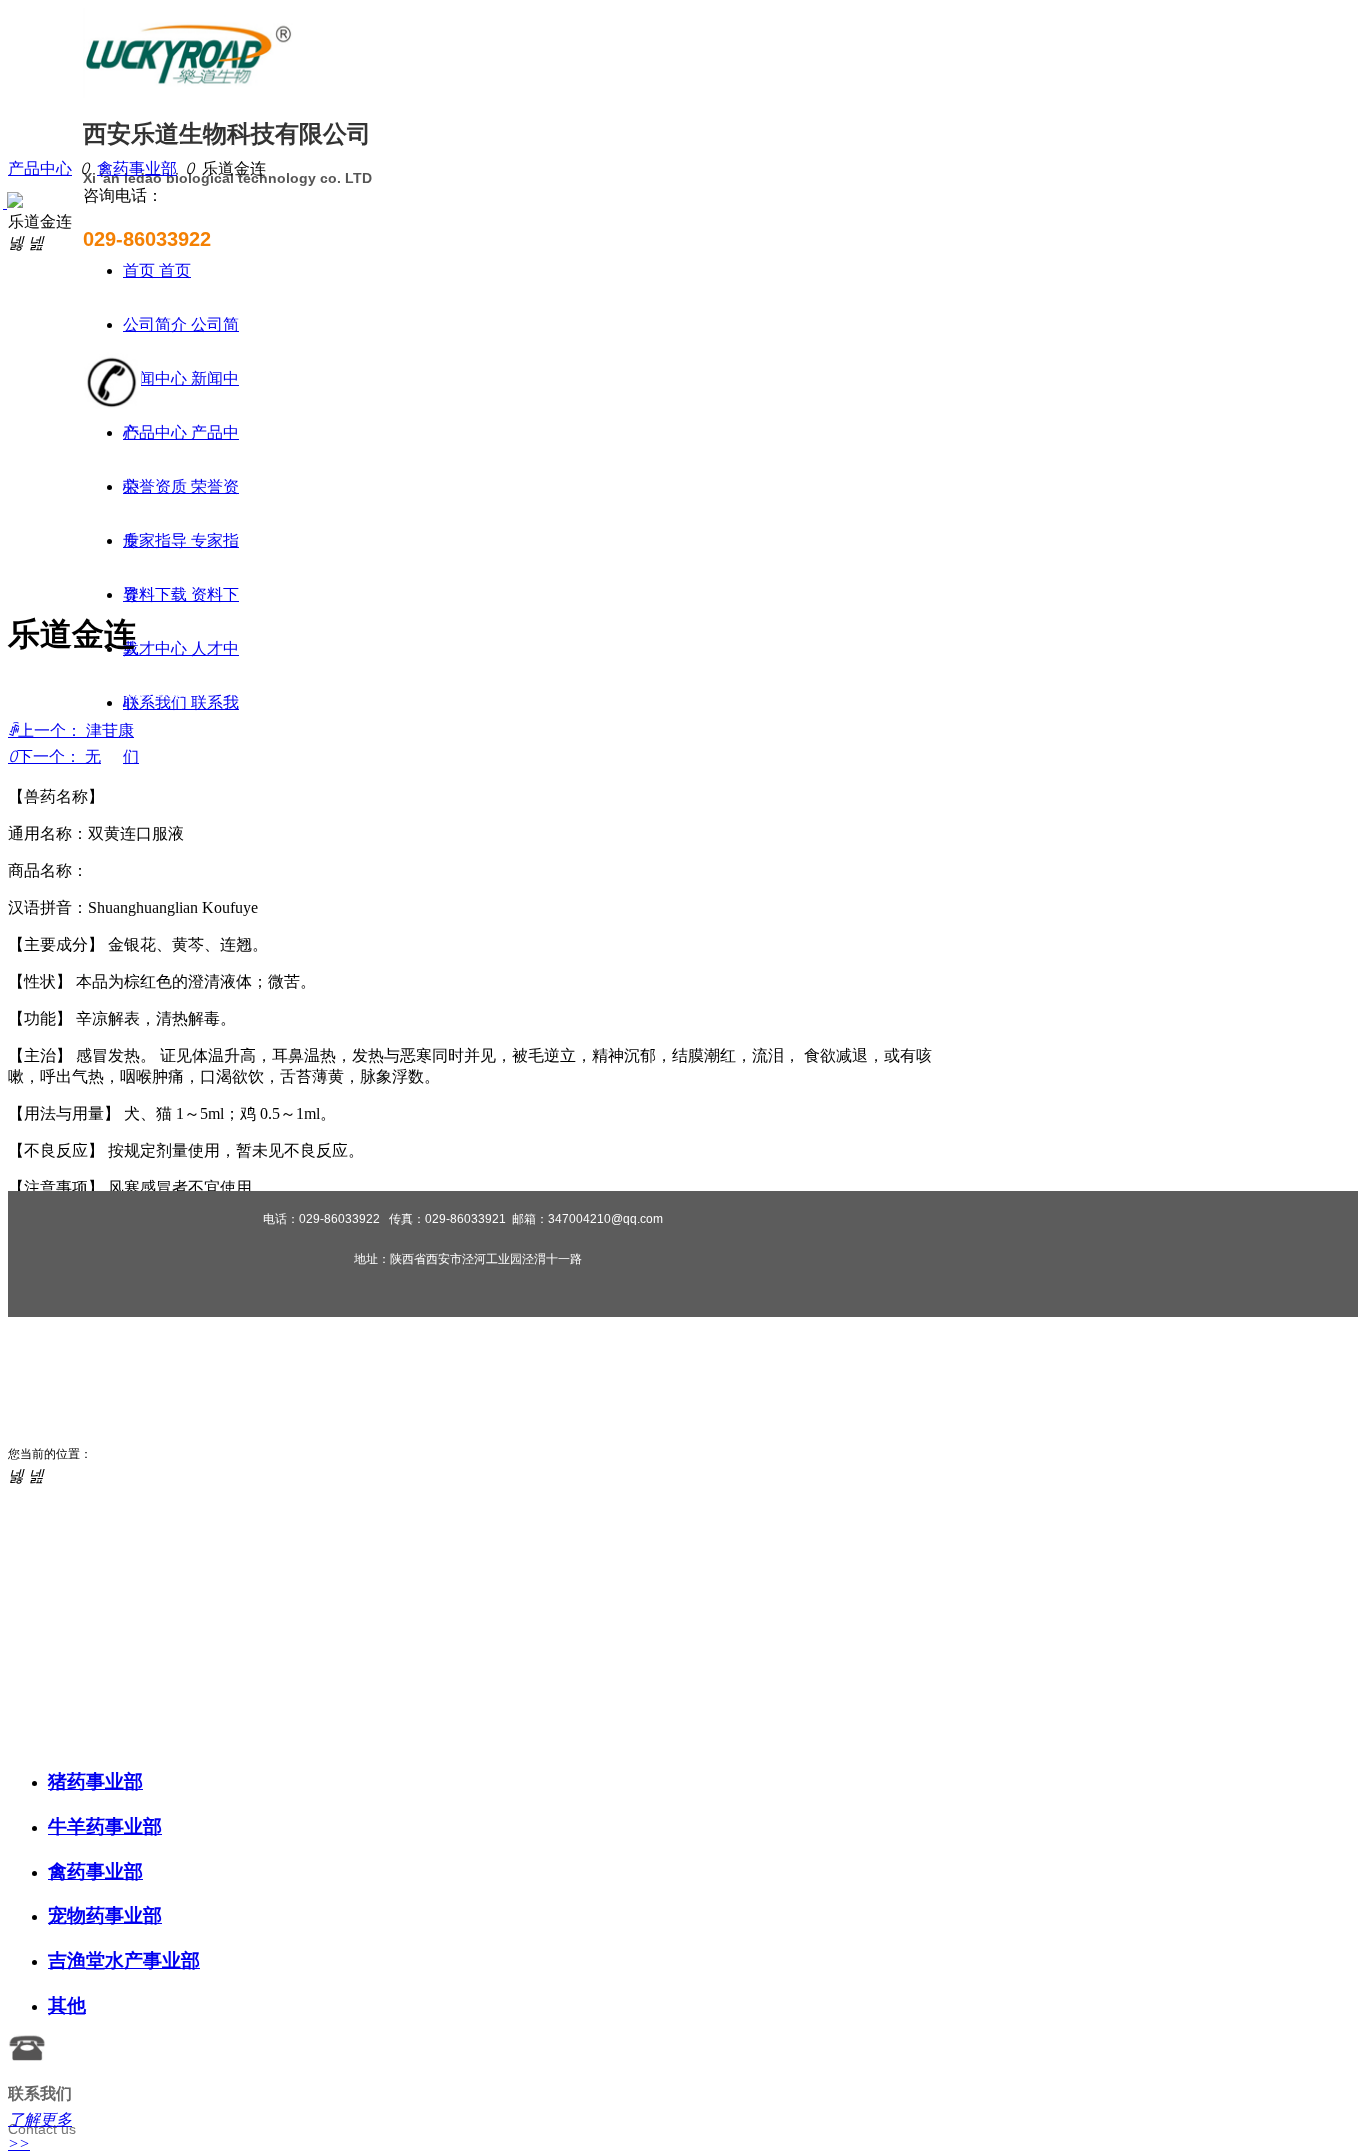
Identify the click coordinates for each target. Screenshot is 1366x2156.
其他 (67, 2005)
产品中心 (40, 168)
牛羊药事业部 (105, 1826)
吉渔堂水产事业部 (124, 1960)
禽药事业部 (137, 168)
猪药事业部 (95, 1781)
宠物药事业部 (105, 1915)
